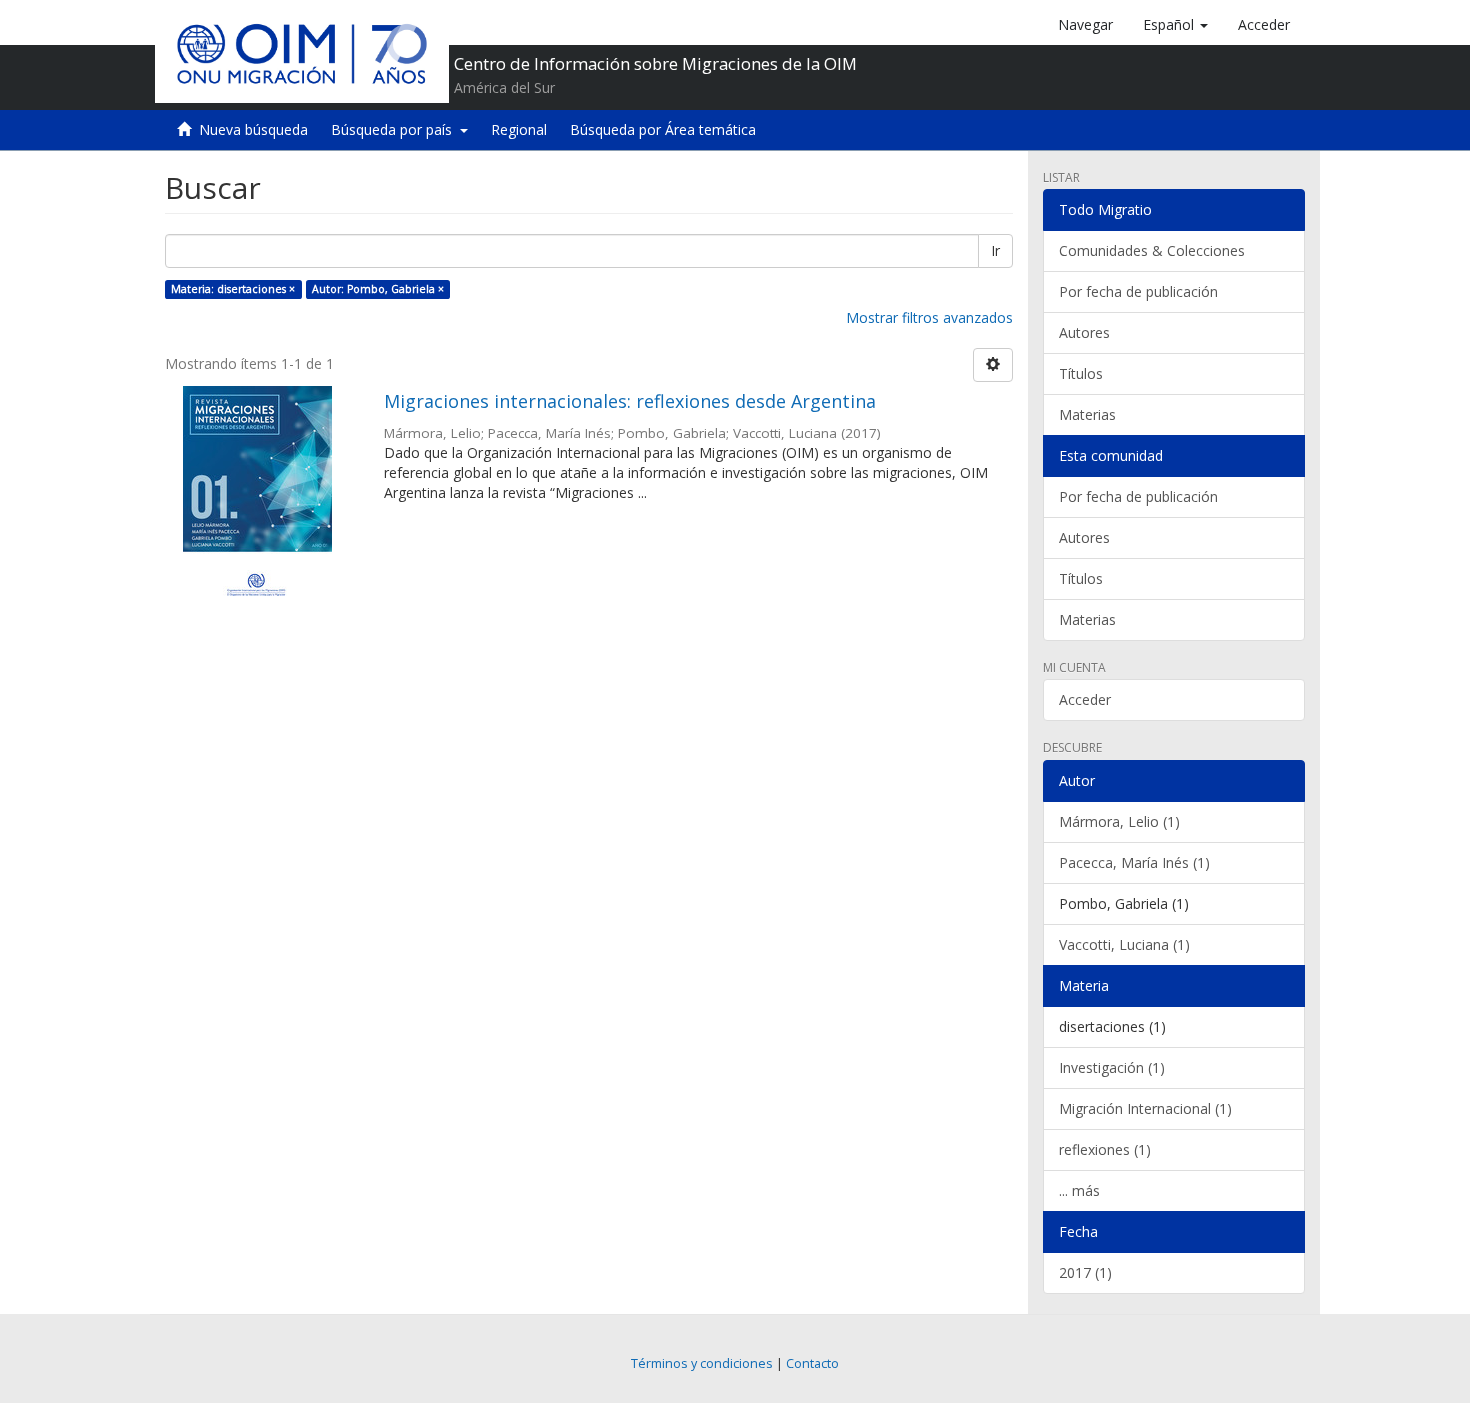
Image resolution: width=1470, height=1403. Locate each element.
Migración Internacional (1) (1145, 1108)
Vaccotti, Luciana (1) (1124, 944)
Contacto (812, 1363)
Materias (1087, 414)
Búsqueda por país (395, 129)
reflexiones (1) (1105, 1149)
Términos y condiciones (702, 1363)
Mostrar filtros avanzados (929, 317)
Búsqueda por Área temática (663, 129)
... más (1079, 1190)
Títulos (1081, 373)
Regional (519, 129)
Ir (995, 250)
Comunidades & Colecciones (1152, 250)
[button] (1175, 25)
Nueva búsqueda (253, 129)
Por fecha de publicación (1138, 291)
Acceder (1085, 699)
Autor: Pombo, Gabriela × (378, 289)
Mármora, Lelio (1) (1119, 821)
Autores (1084, 332)
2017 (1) (1085, 1272)
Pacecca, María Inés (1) (1134, 862)
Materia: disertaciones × (233, 289)
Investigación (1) (1112, 1067)
